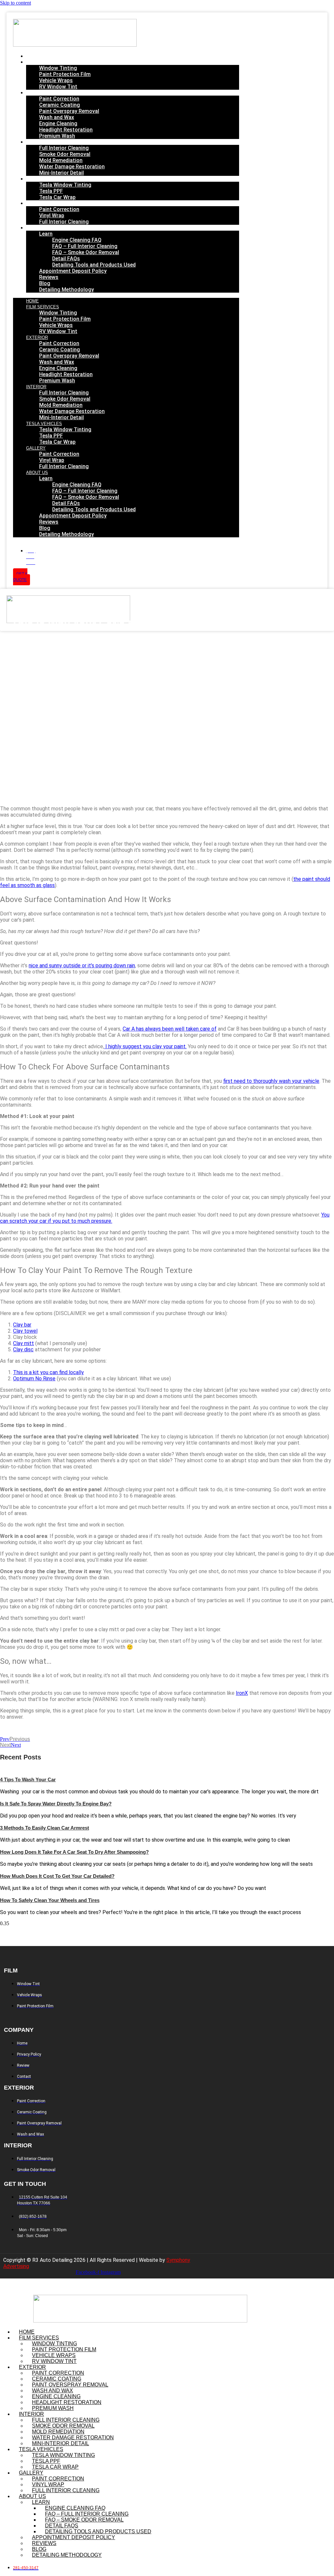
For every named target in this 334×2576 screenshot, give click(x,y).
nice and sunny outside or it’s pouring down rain (82, 966)
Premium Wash (57, 136)
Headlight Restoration (66, 130)
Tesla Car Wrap (57, 197)
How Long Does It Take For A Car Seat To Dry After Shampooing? (74, 1852)
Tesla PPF (51, 191)
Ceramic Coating (60, 105)
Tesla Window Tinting (65, 185)
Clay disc (23, 1349)
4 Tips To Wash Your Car (28, 1779)
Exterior (39, 93)
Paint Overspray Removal (69, 111)
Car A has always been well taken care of (170, 1029)
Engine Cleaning (58, 123)
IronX (242, 1693)
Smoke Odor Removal (65, 154)
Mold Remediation (61, 160)
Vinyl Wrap (52, 215)
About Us (39, 228)
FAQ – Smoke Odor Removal (86, 252)
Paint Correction (59, 99)
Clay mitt (23, 1343)
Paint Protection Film (65, 74)
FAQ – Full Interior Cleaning (85, 246)
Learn (46, 234)
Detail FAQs (66, 259)
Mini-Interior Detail (61, 173)
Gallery (38, 204)
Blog (45, 283)
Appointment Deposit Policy (73, 271)
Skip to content (15, 3)
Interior (39, 142)
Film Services (44, 62)
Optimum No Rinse (34, 1379)
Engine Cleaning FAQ (77, 240)
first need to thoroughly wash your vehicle (271, 1081)
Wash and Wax (57, 117)
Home (35, 56)
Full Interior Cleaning (64, 148)
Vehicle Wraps (56, 80)
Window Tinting (58, 68)
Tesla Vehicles (46, 179)
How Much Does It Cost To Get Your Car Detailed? (57, 1876)
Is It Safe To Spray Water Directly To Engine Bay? (56, 1804)
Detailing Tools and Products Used (94, 265)
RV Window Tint (58, 87)
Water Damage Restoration (72, 167)
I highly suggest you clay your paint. (145, 1046)
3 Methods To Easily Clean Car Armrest (45, 1828)
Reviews (49, 277)
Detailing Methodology (67, 290)
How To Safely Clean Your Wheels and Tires (50, 1900)
